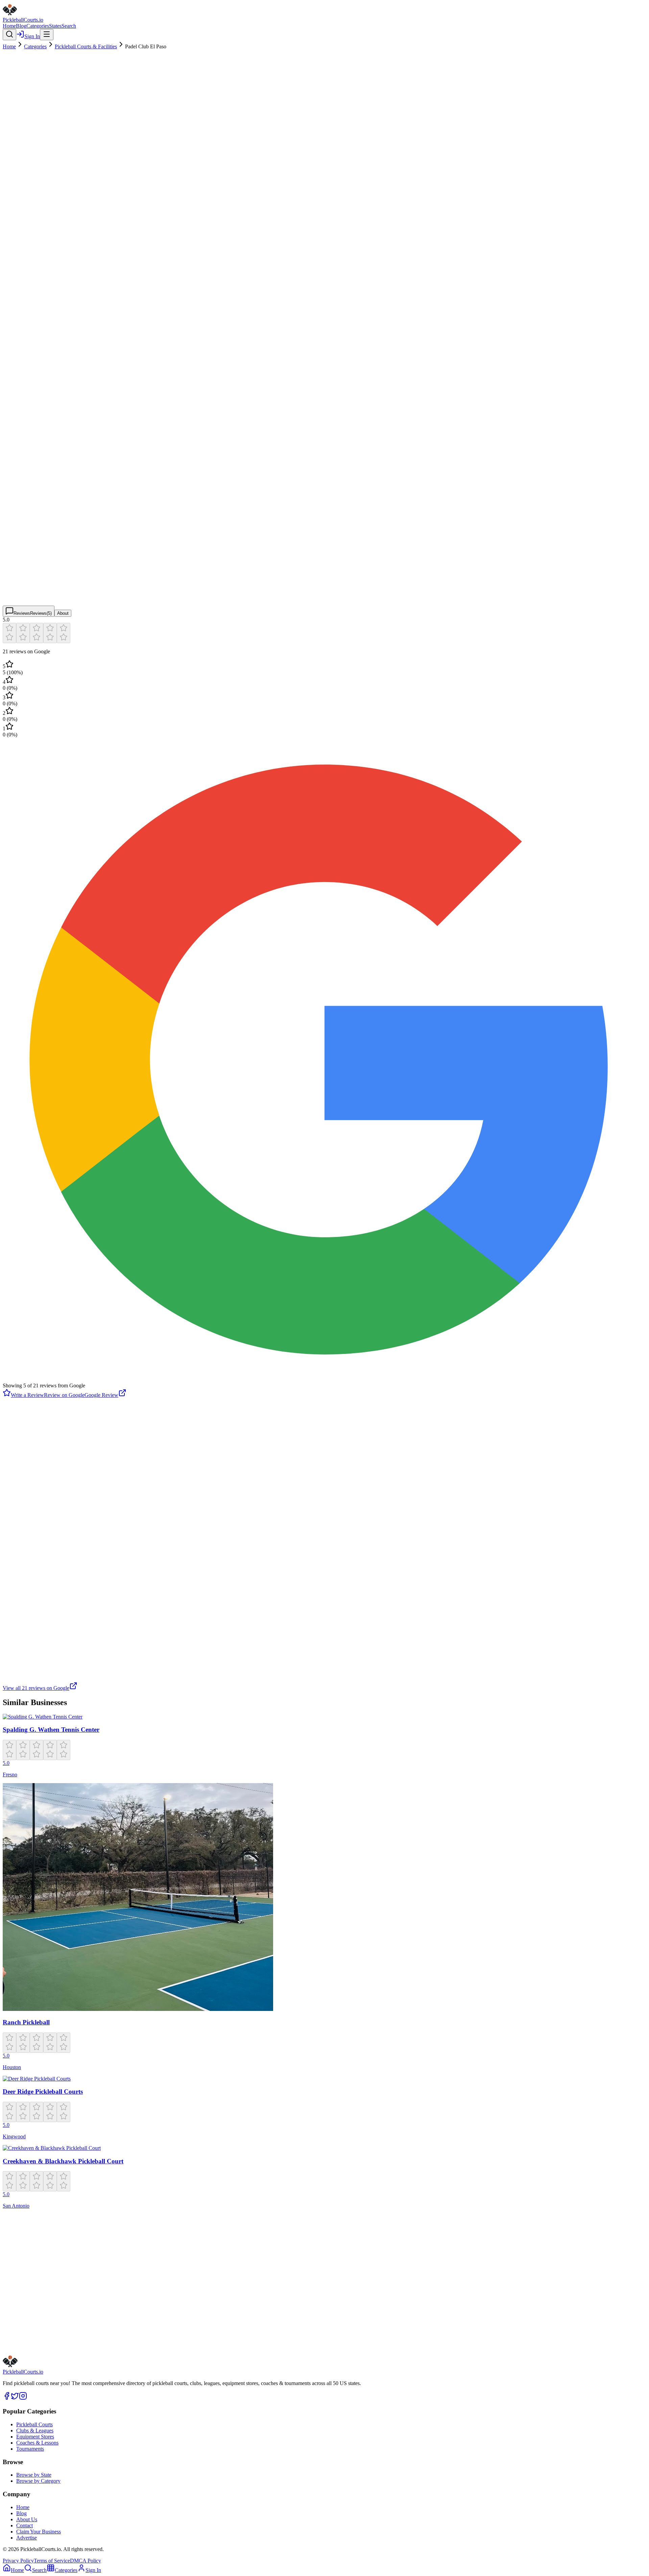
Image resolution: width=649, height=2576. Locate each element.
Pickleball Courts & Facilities (86, 46)
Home (9, 26)
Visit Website (73, 2327)
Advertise (27, 2538)
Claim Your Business (39, 2532)
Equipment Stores (35, 2437)
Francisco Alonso (21, 1531)
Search (69, 26)
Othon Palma (17, 1469)
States (55, 26)
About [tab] (63, 613)
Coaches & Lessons (37, 2443)
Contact (25, 2525)
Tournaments (30, 2449)
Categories (38, 26)
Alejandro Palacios (23, 1587)
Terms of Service (52, 2561)
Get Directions (34, 2327)
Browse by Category (38, 2481)
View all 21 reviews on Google (36, 1688)
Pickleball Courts (34, 2424)
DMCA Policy (86, 2561)
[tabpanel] (324, 1154)
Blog (21, 26)
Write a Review (27, 1395)
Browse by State (34, 2475)
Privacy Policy (18, 2561)
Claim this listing (27, 2351)
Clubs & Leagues (35, 2431)
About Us (27, 2519)
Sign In (32, 36)
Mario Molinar (18, 1414)
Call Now (106, 2327)
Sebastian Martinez (23, 1642)
